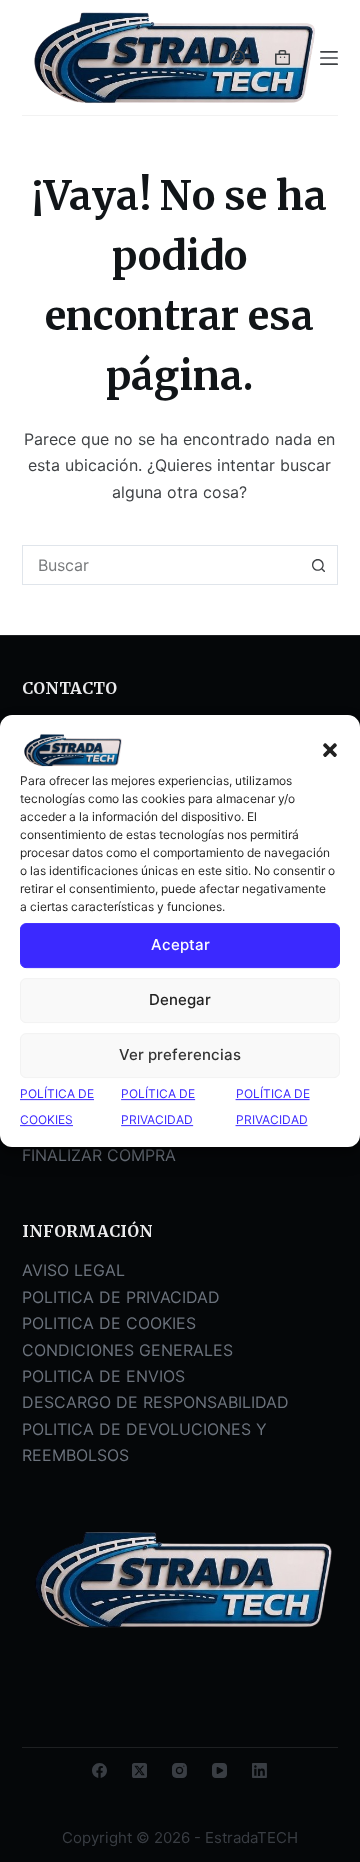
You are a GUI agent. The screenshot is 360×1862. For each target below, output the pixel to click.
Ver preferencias (180, 1055)
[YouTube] (219, 1770)
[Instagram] (179, 1770)
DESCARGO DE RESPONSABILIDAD (155, 1402)
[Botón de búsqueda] (318, 565)
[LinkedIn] (259, 1770)
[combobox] (161, 565)
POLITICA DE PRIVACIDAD (121, 1297)
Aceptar (180, 945)
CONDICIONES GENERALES (127, 1350)
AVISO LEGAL (73, 1270)
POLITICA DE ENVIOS (103, 1376)
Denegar (180, 1000)
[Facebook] (99, 1770)
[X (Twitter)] (139, 1770)
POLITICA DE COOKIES (109, 1323)
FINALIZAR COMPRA (99, 1155)
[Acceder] (237, 57)
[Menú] (329, 58)
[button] (330, 750)
